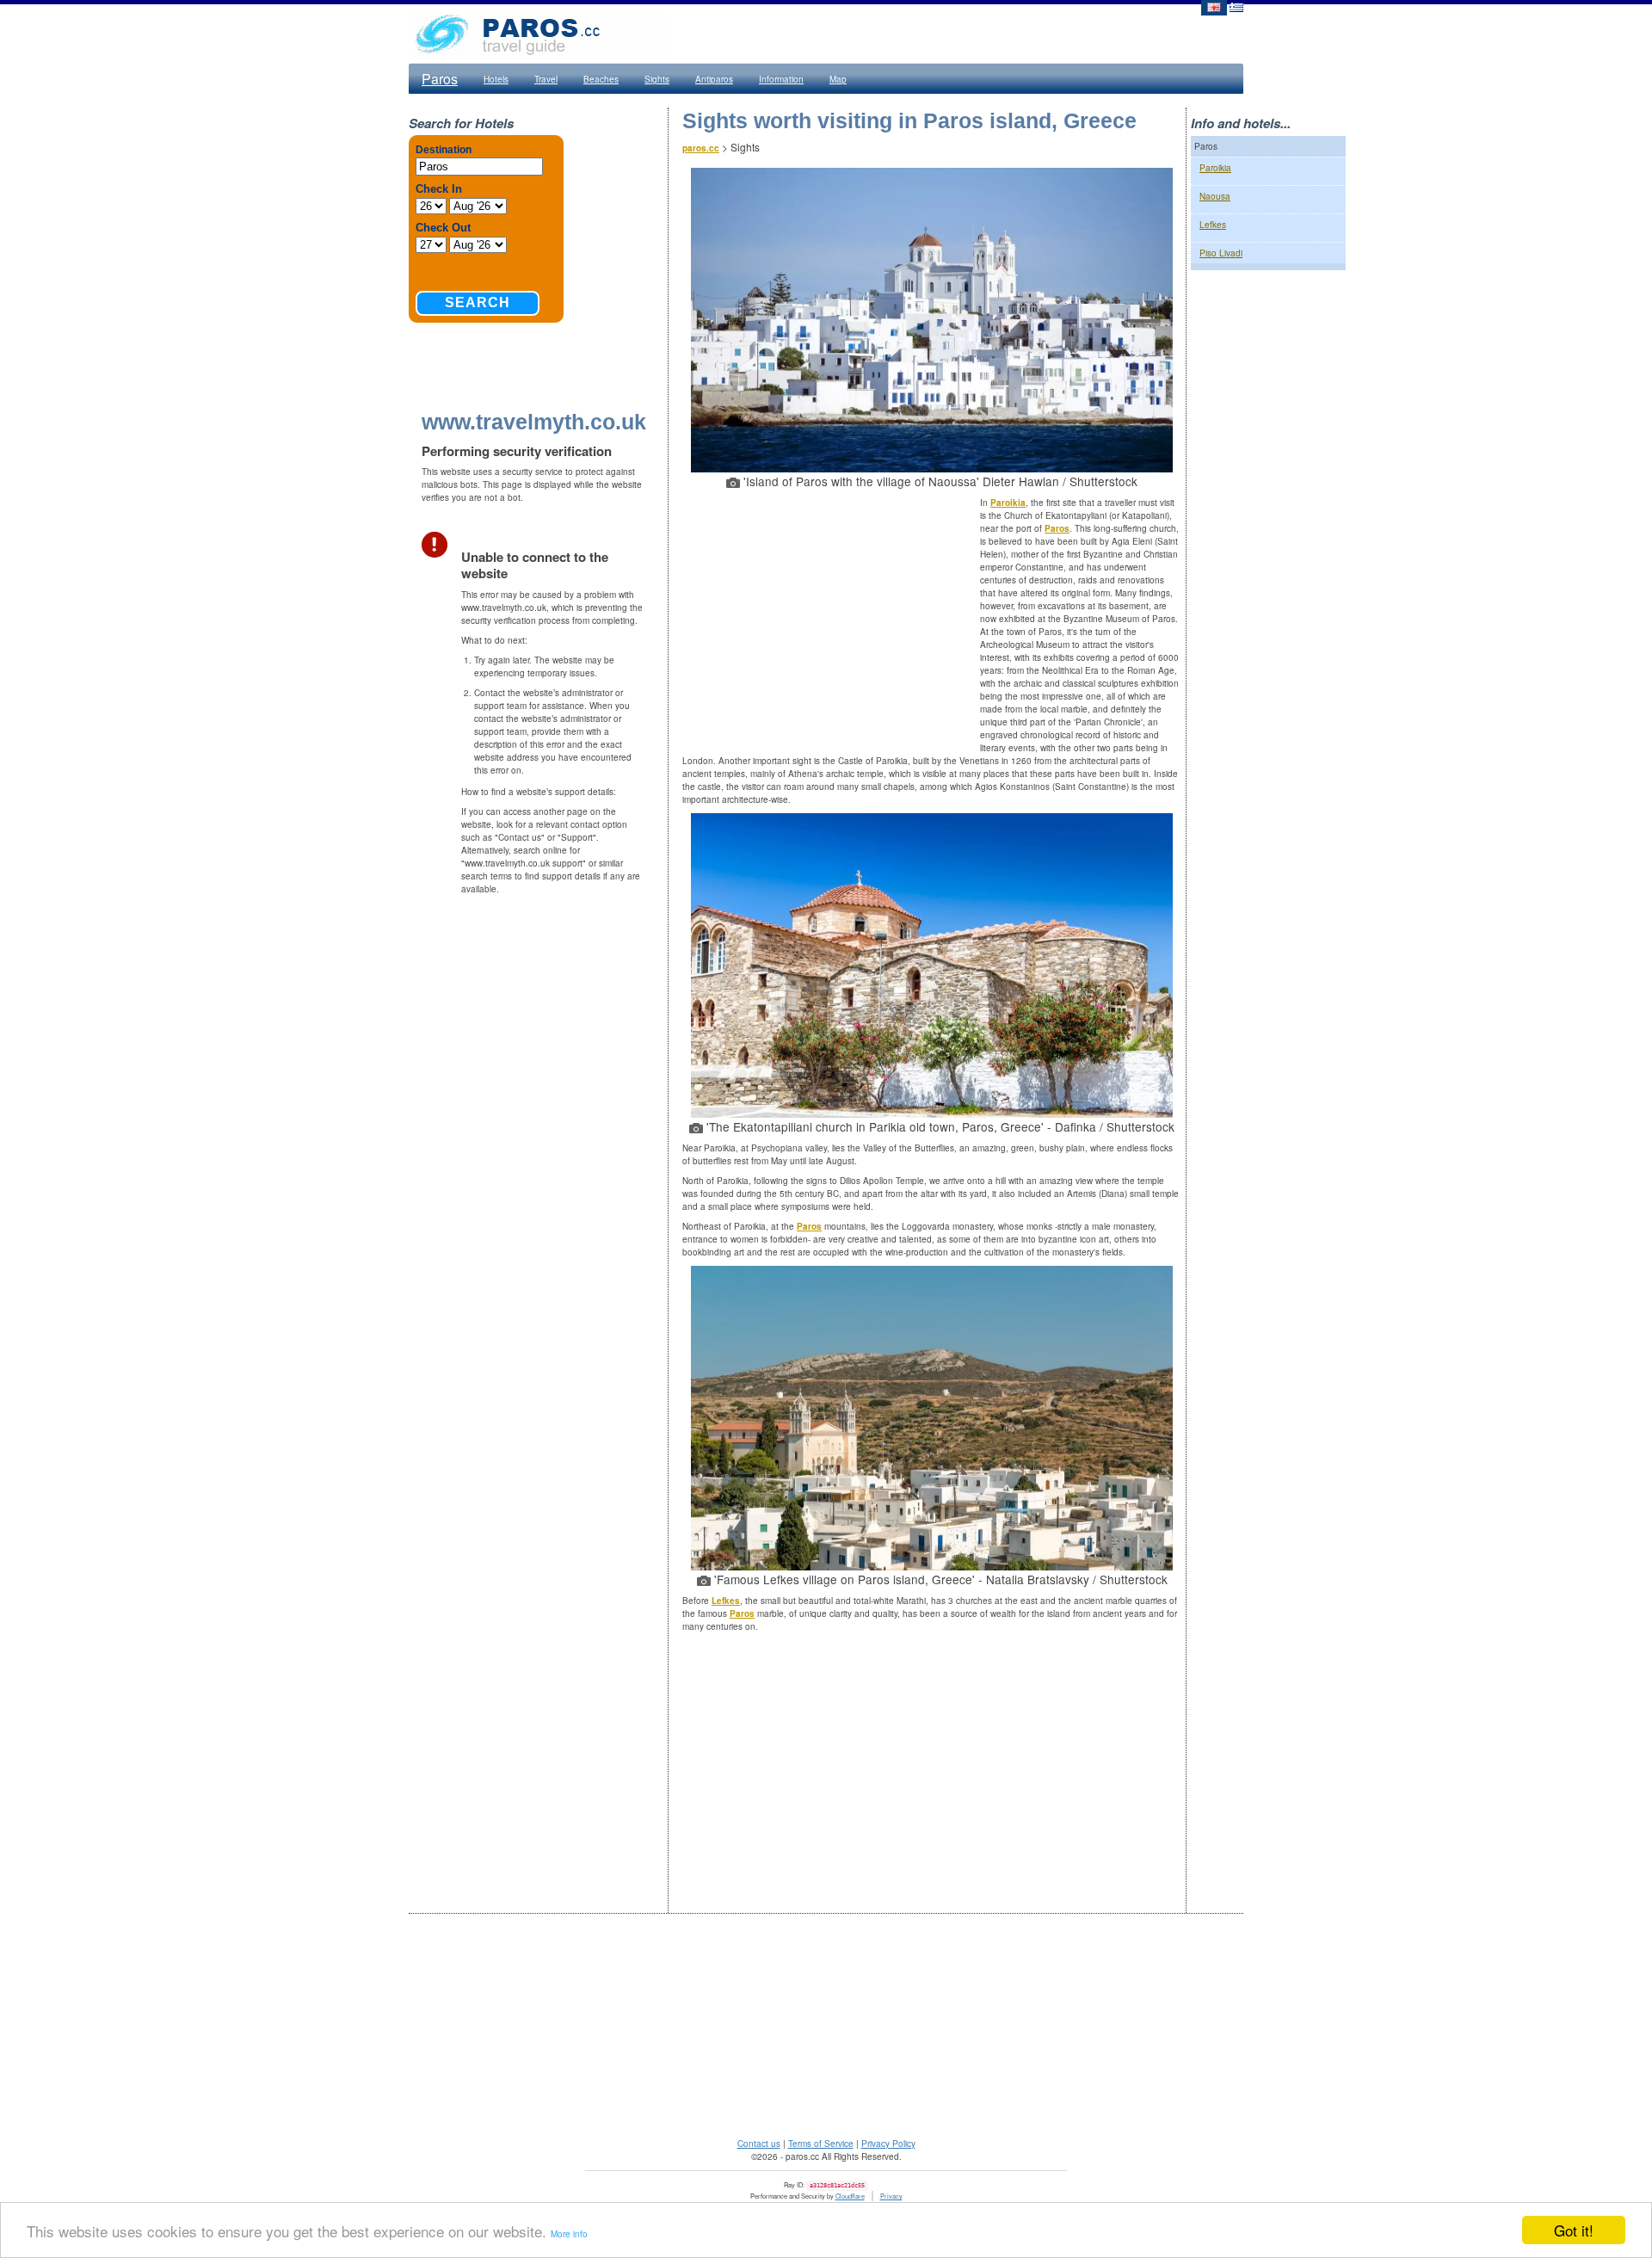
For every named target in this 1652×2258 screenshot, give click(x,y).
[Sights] (1213, 6)
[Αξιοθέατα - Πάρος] (1236, 6)
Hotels (496, 79)
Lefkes (726, 1601)
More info (569, 2234)
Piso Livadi (1221, 253)
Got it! (1574, 2230)
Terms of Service (821, 2144)
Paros (440, 79)
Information (781, 79)
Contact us (759, 2144)
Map (838, 79)
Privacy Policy (888, 2144)
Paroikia (1008, 503)
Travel (546, 79)
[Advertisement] (831, 621)
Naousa (1215, 196)
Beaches (601, 79)
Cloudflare (850, 2196)
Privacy (891, 2196)
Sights (657, 79)
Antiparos (714, 79)
